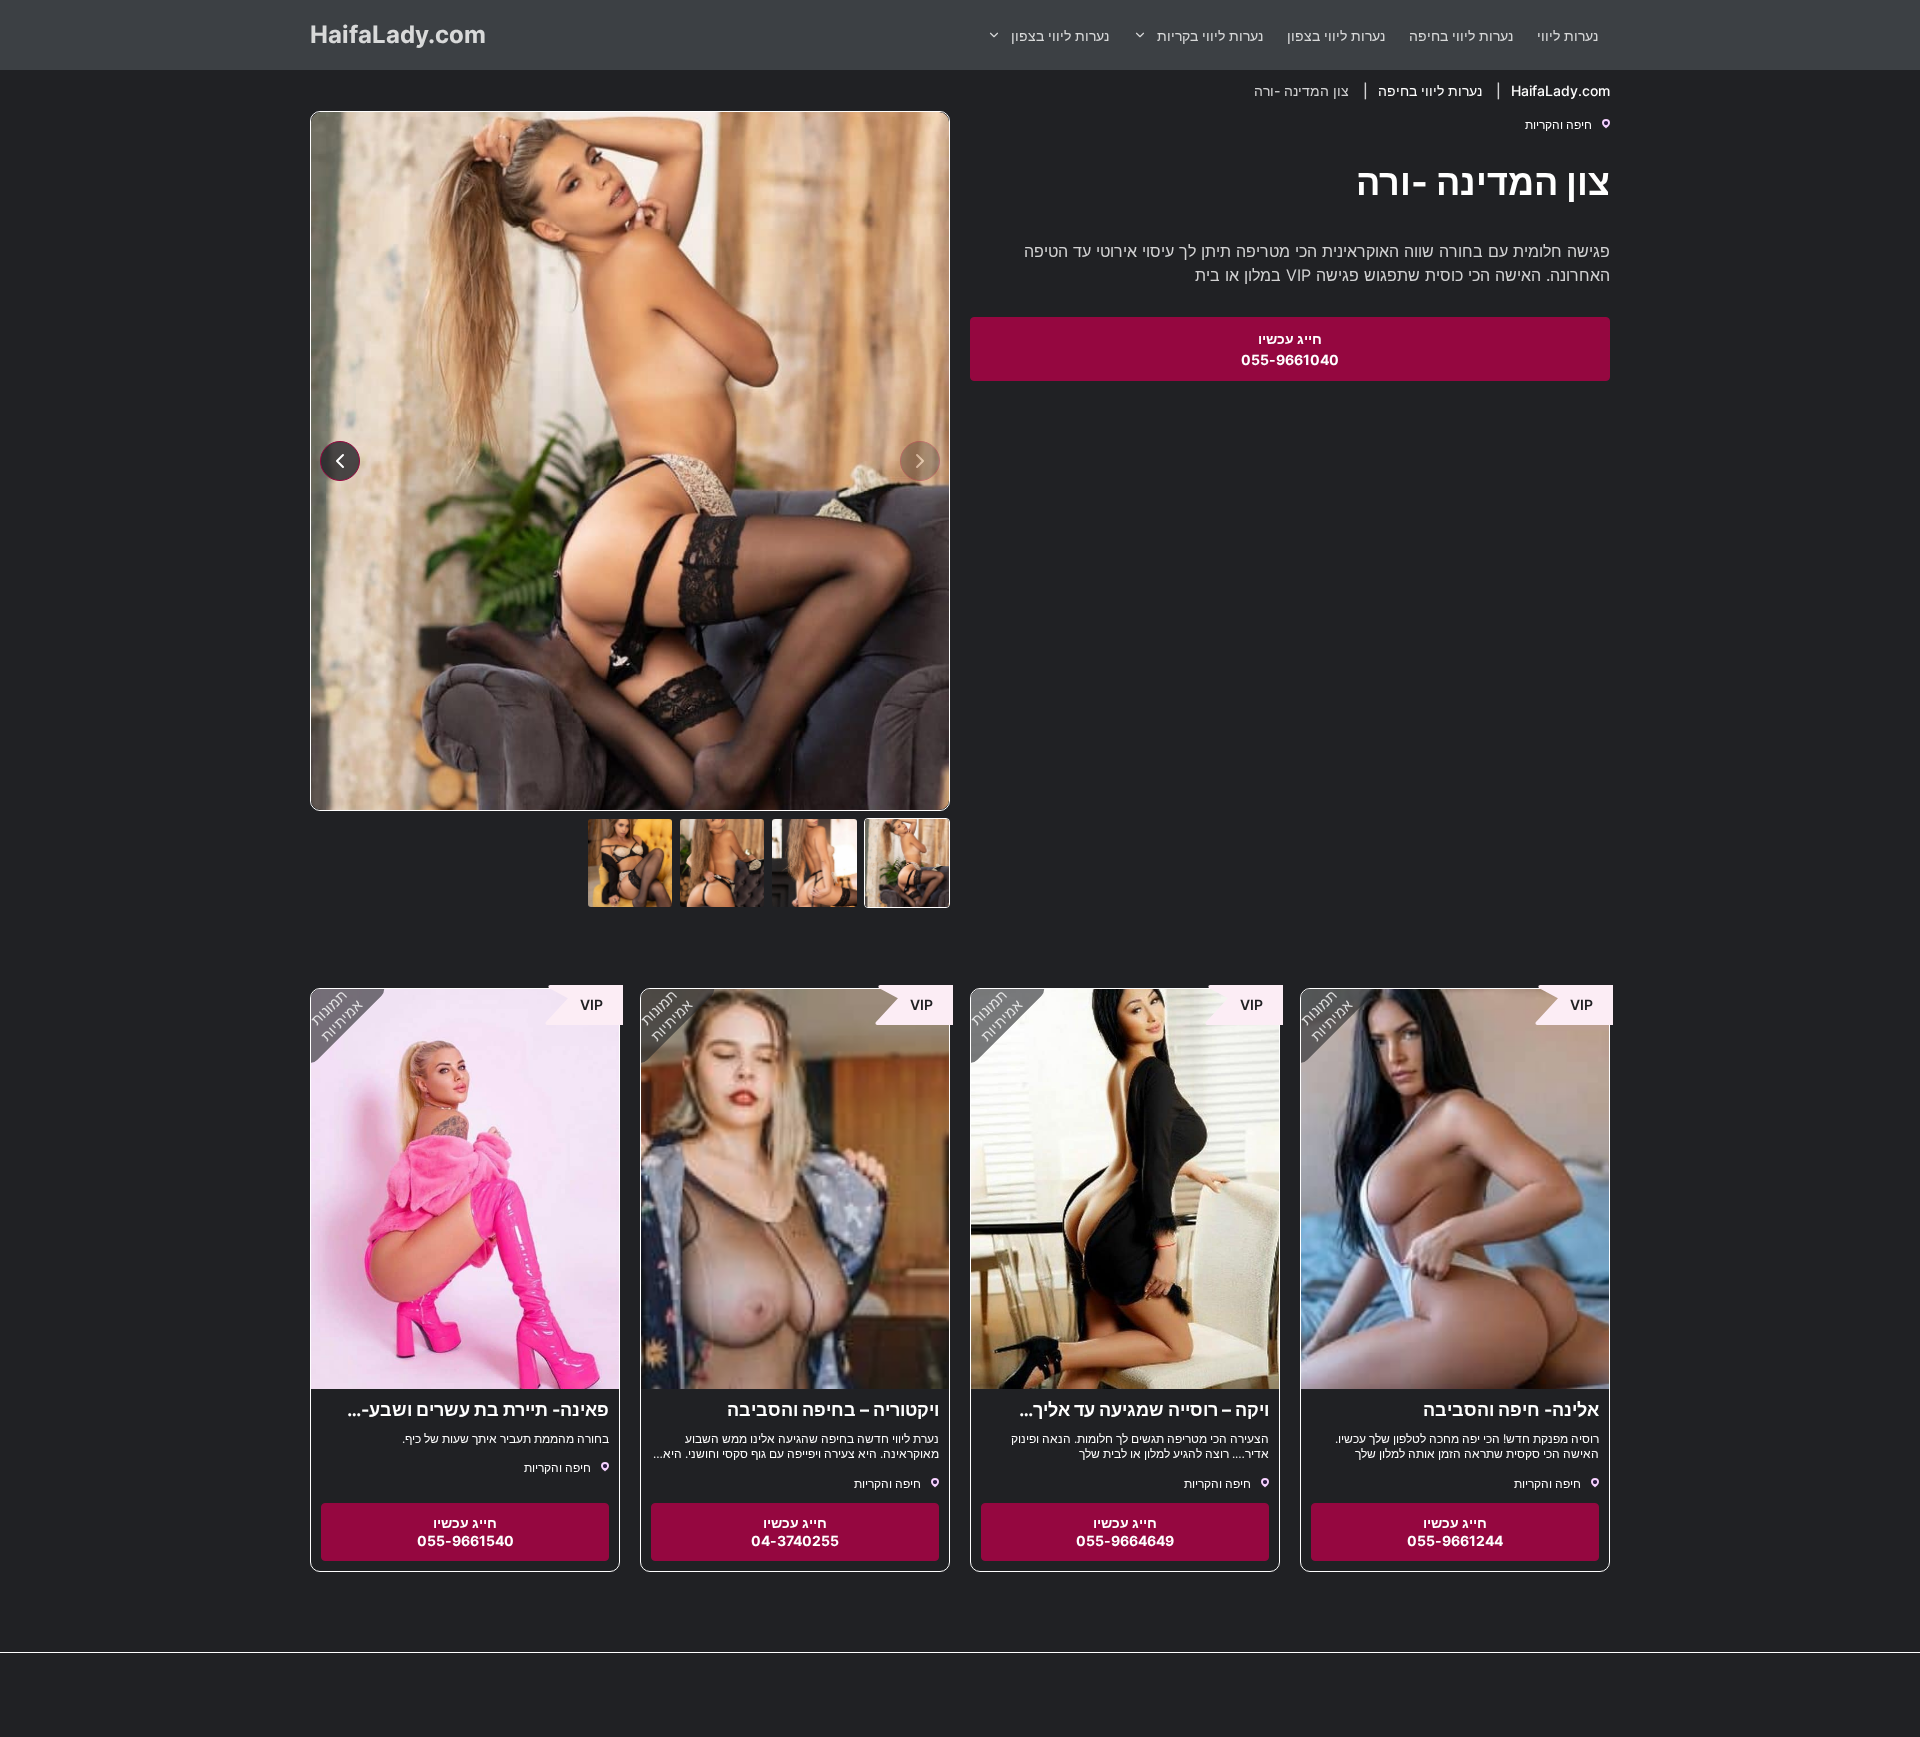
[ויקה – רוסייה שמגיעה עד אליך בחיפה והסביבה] (1125, 1189)
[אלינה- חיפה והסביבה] (1455, 1189)
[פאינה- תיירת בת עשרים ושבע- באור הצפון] (465, 1189)
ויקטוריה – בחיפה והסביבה (833, 1409)
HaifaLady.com (398, 34)
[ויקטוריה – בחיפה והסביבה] (795, 1189)
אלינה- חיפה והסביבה (1511, 1409)
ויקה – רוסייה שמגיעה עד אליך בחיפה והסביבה (1151, 1420)
